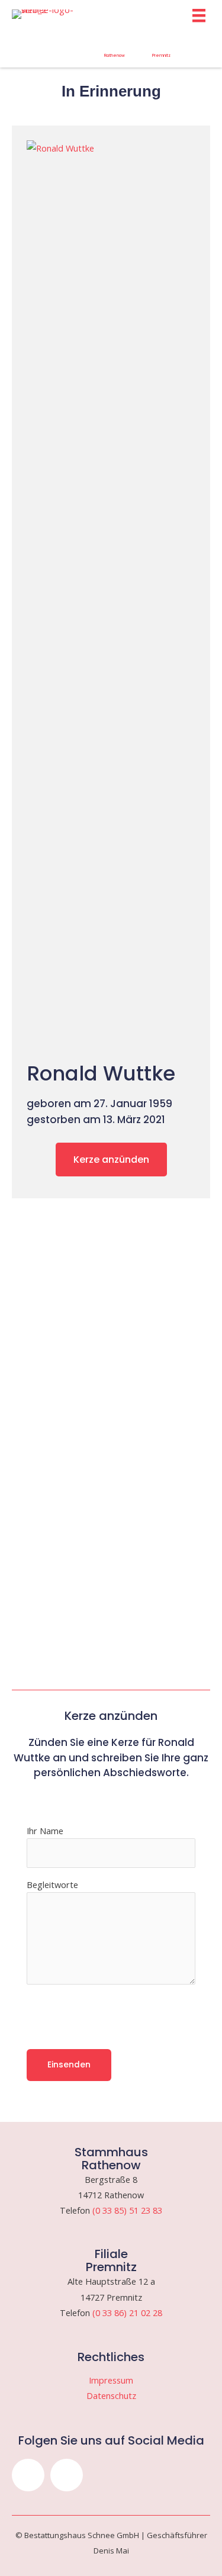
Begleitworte (52, 1884)
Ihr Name (45, 1831)
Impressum (111, 2380)
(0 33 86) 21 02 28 (127, 2313)
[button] (28, 2475)
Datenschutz (111, 2395)
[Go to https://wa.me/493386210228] (161, 49)
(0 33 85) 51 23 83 (127, 2210)
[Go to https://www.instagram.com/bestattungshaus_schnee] (20, 46)
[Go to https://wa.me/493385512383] (115, 49)
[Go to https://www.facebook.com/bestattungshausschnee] (67, 46)
